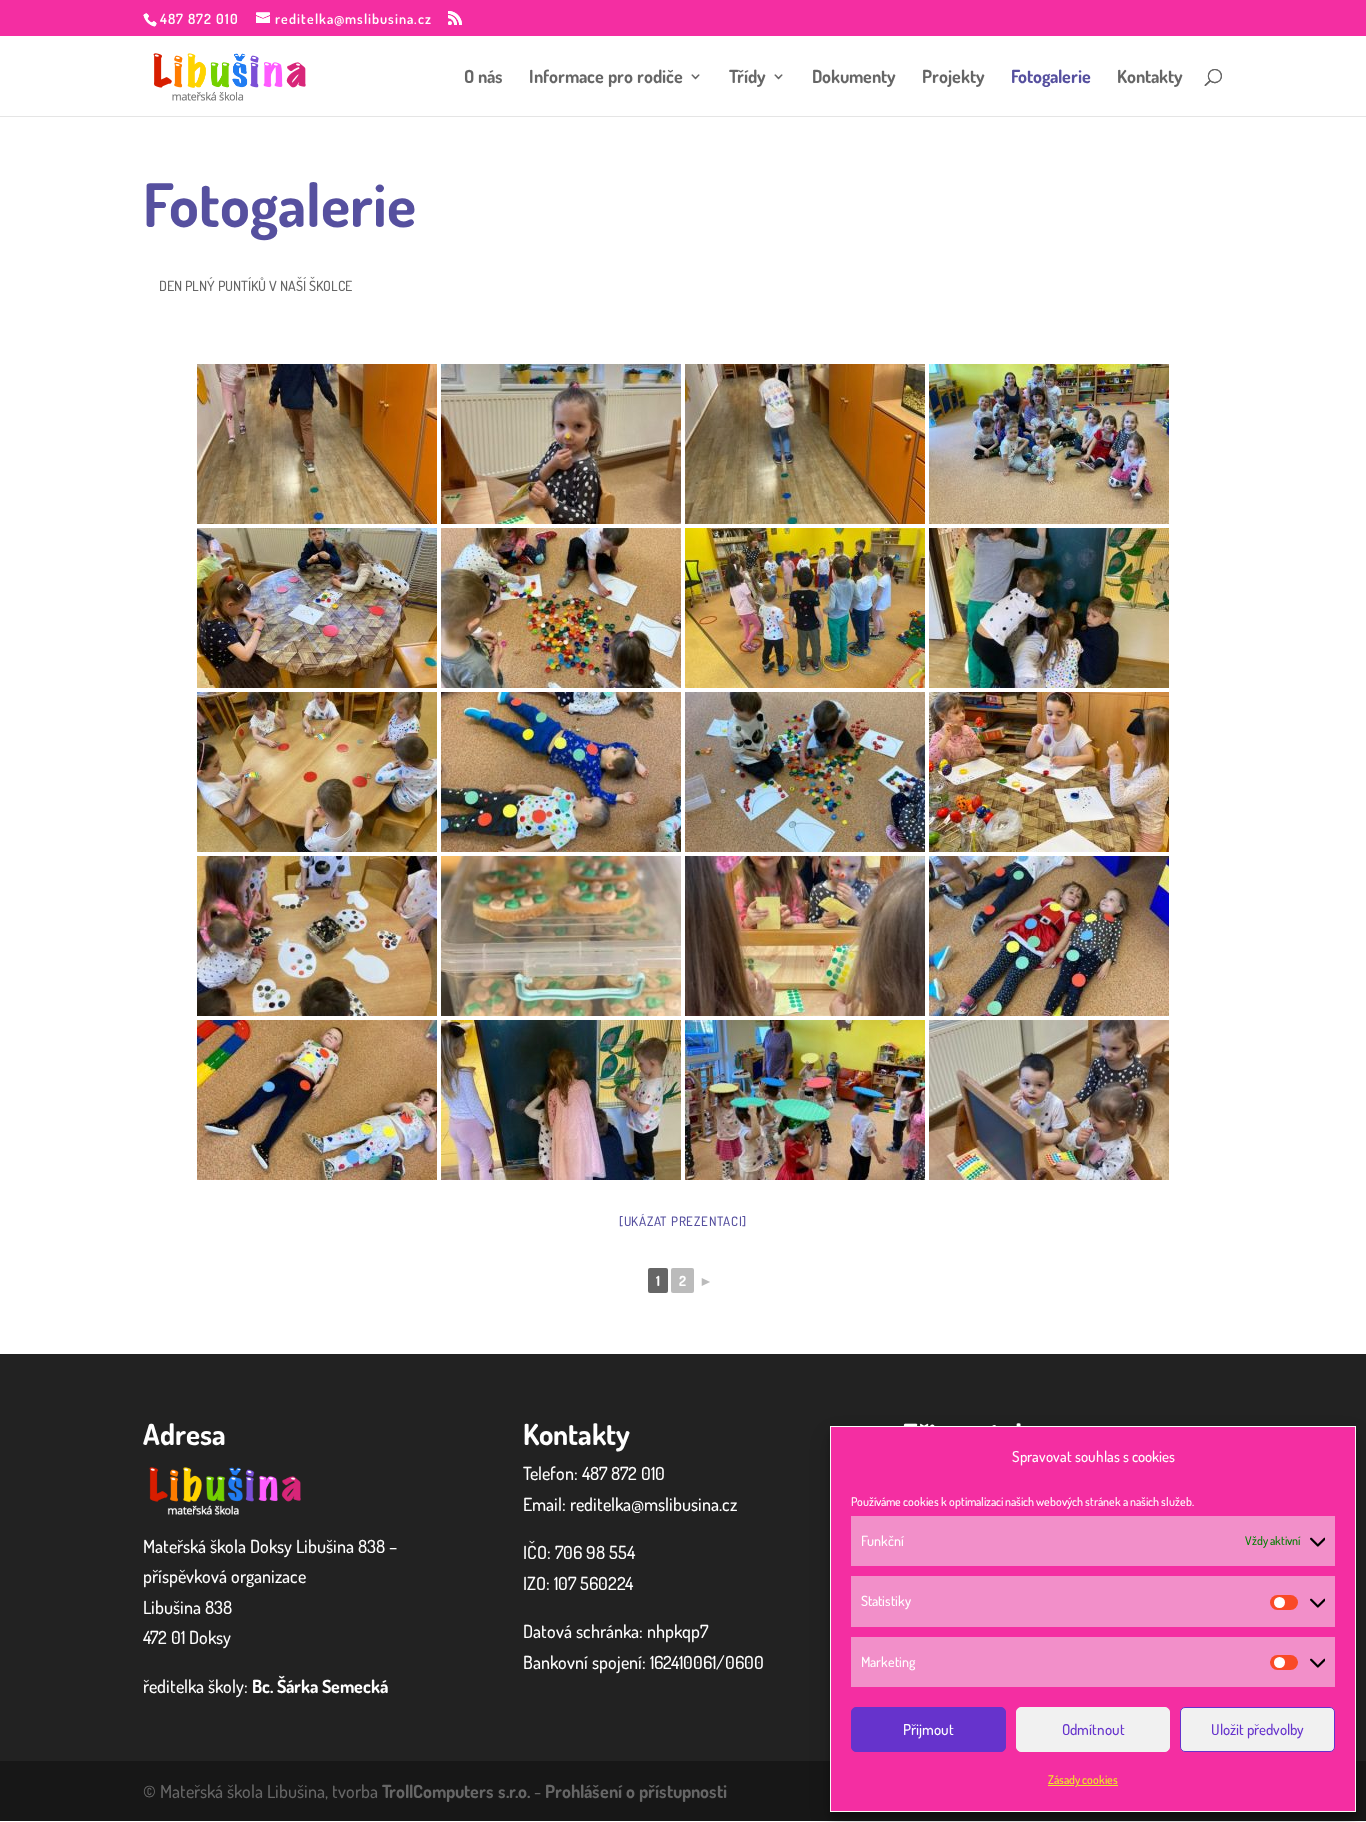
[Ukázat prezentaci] (683, 1221)
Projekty (953, 78)
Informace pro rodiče (606, 78)
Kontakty (1150, 78)
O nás (483, 78)
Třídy (747, 78)
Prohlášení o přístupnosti (636, 1791)
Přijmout (928, 1729)
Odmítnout (1093, 1729)
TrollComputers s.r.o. (456, 1791)
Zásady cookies (1083, 1779)
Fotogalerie (1051, 78)
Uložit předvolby (1257, 1729)
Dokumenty (854, 78)
